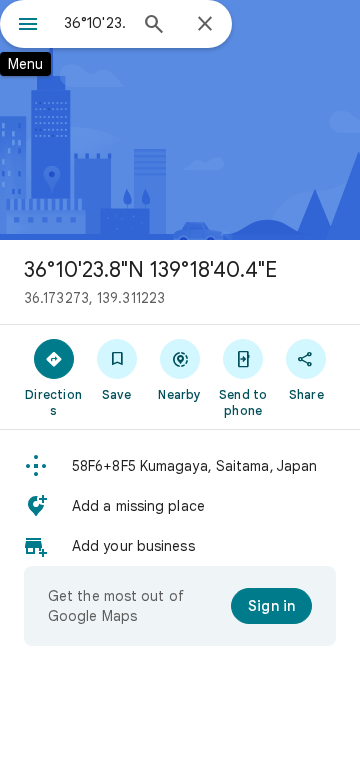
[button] (180, 466)
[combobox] (95, 23)
